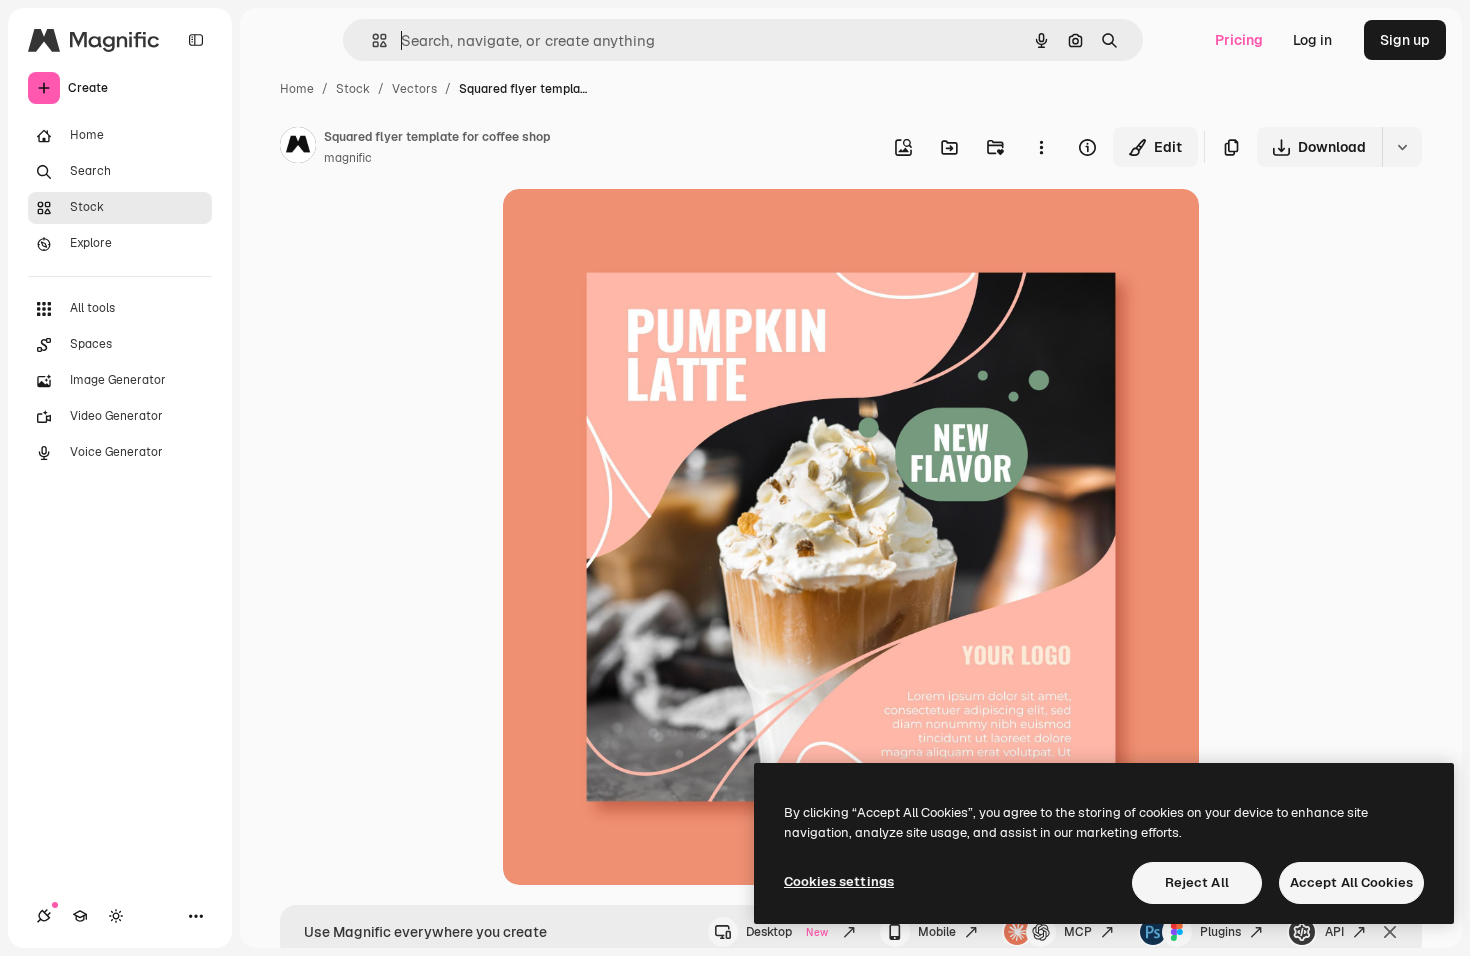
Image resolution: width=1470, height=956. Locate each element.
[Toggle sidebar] (196, 40)
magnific (348, 158)
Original (631, 227)
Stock (353, 89)
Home (297, 89)
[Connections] (44, 916)
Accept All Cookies (1351, 882)
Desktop (787, 932)
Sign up (1405, 40)
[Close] (1390, 932)
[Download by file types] (1402, 147)
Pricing (1239, 40)
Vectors (414, 89)
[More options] (1041, 147)
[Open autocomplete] (371, 40)
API (1334, 932)
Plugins (1220, 932)
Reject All (1197, 882)
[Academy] (80, 916)
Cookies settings (839, 881)
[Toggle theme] (116, 916)
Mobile (937, 932)
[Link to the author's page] (298, 148)
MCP (1078, 932)
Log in (1312, 40)
